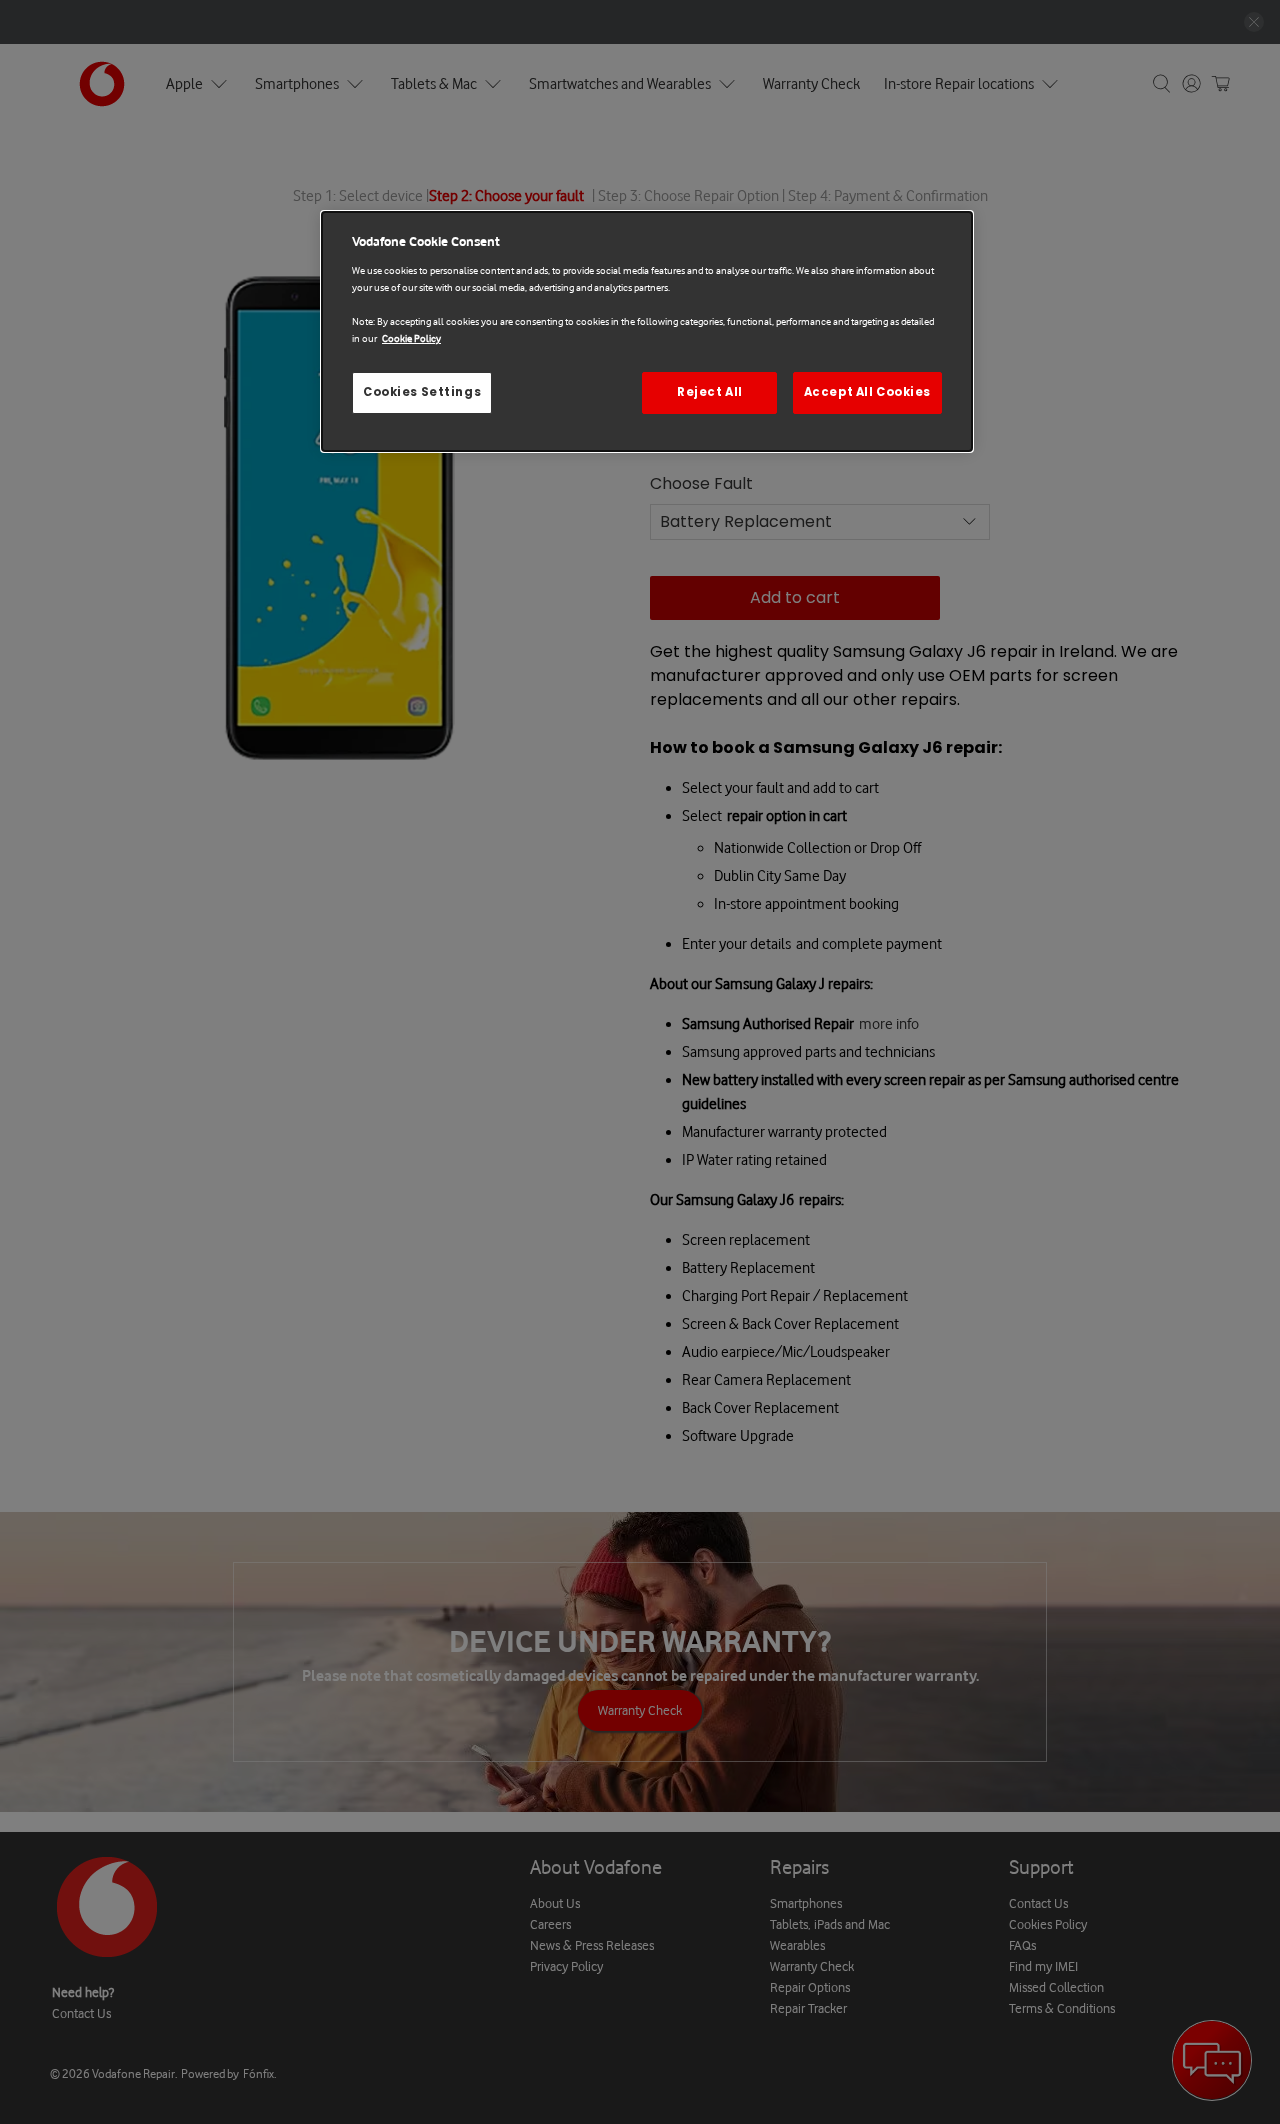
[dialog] (647, 331)
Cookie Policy (411, 338)
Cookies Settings (422, 392)
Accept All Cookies (867, 392)
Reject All (710, 392)
